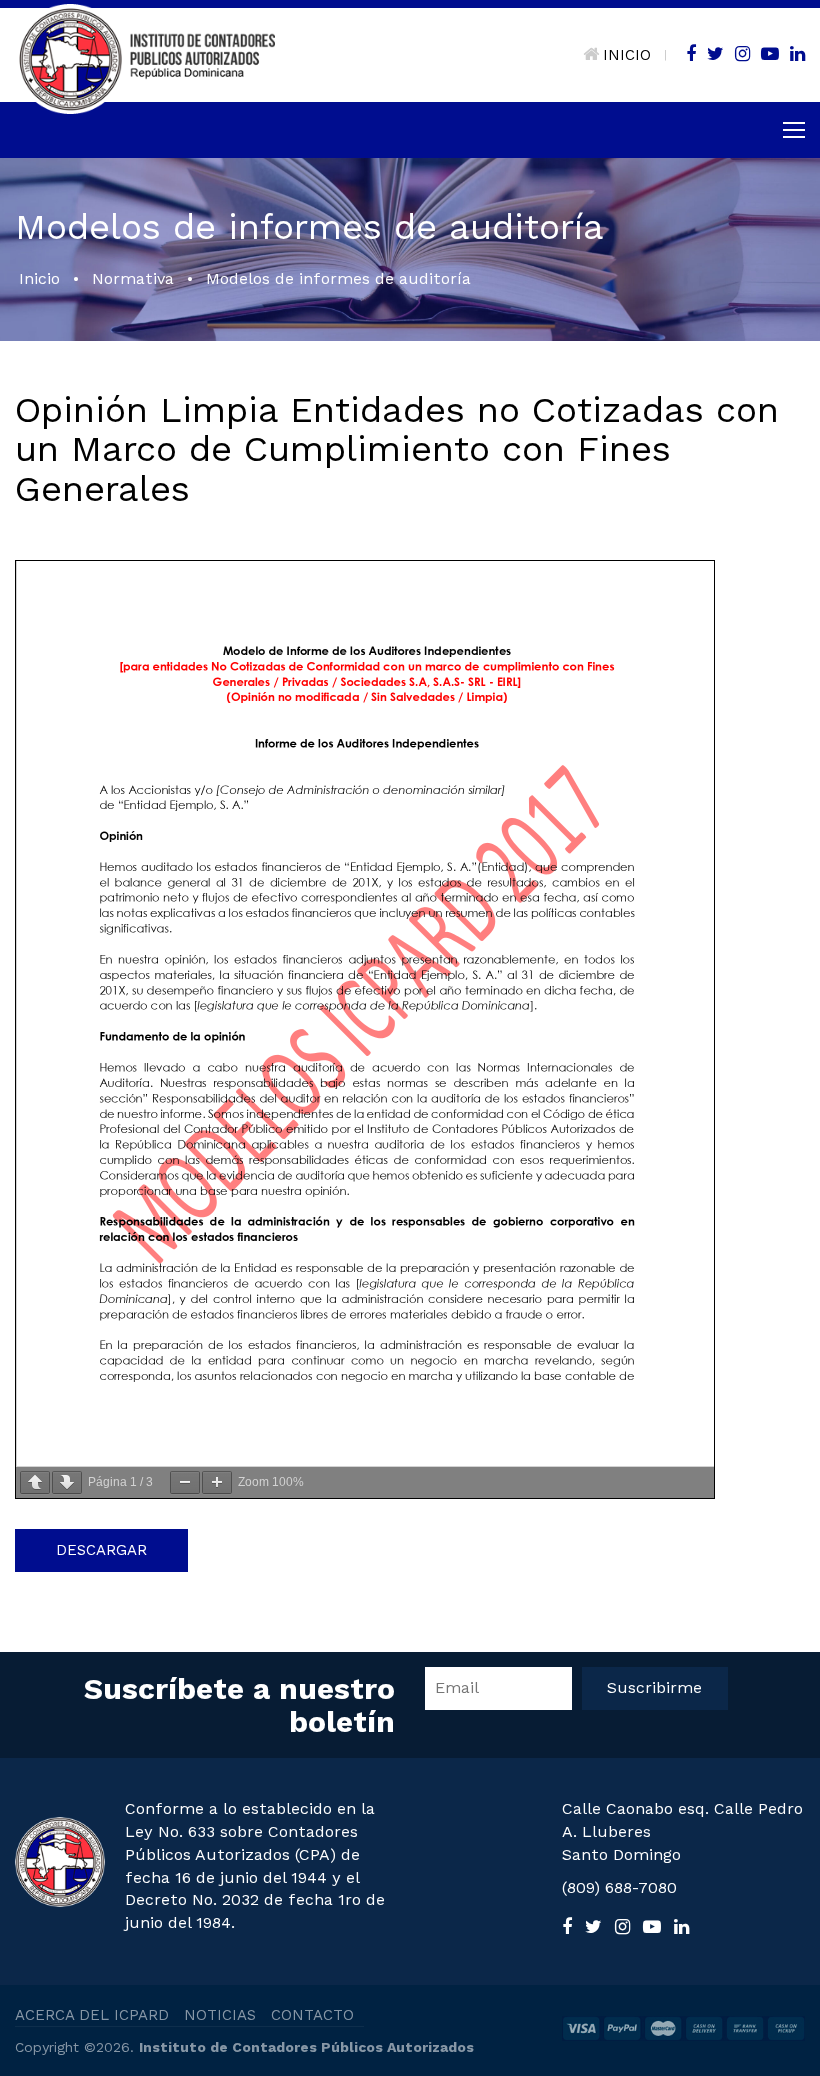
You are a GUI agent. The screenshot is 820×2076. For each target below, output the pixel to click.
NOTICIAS (220, 2015)
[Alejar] (185, 1482)
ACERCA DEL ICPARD (92, 2015)
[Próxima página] (67, 1482)
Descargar (101, 1550)
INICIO (627, 55)
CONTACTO (312, 2015)
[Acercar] (217, 1482)
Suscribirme (654, 1687)
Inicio (39, 278)
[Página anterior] (35, 1482)
